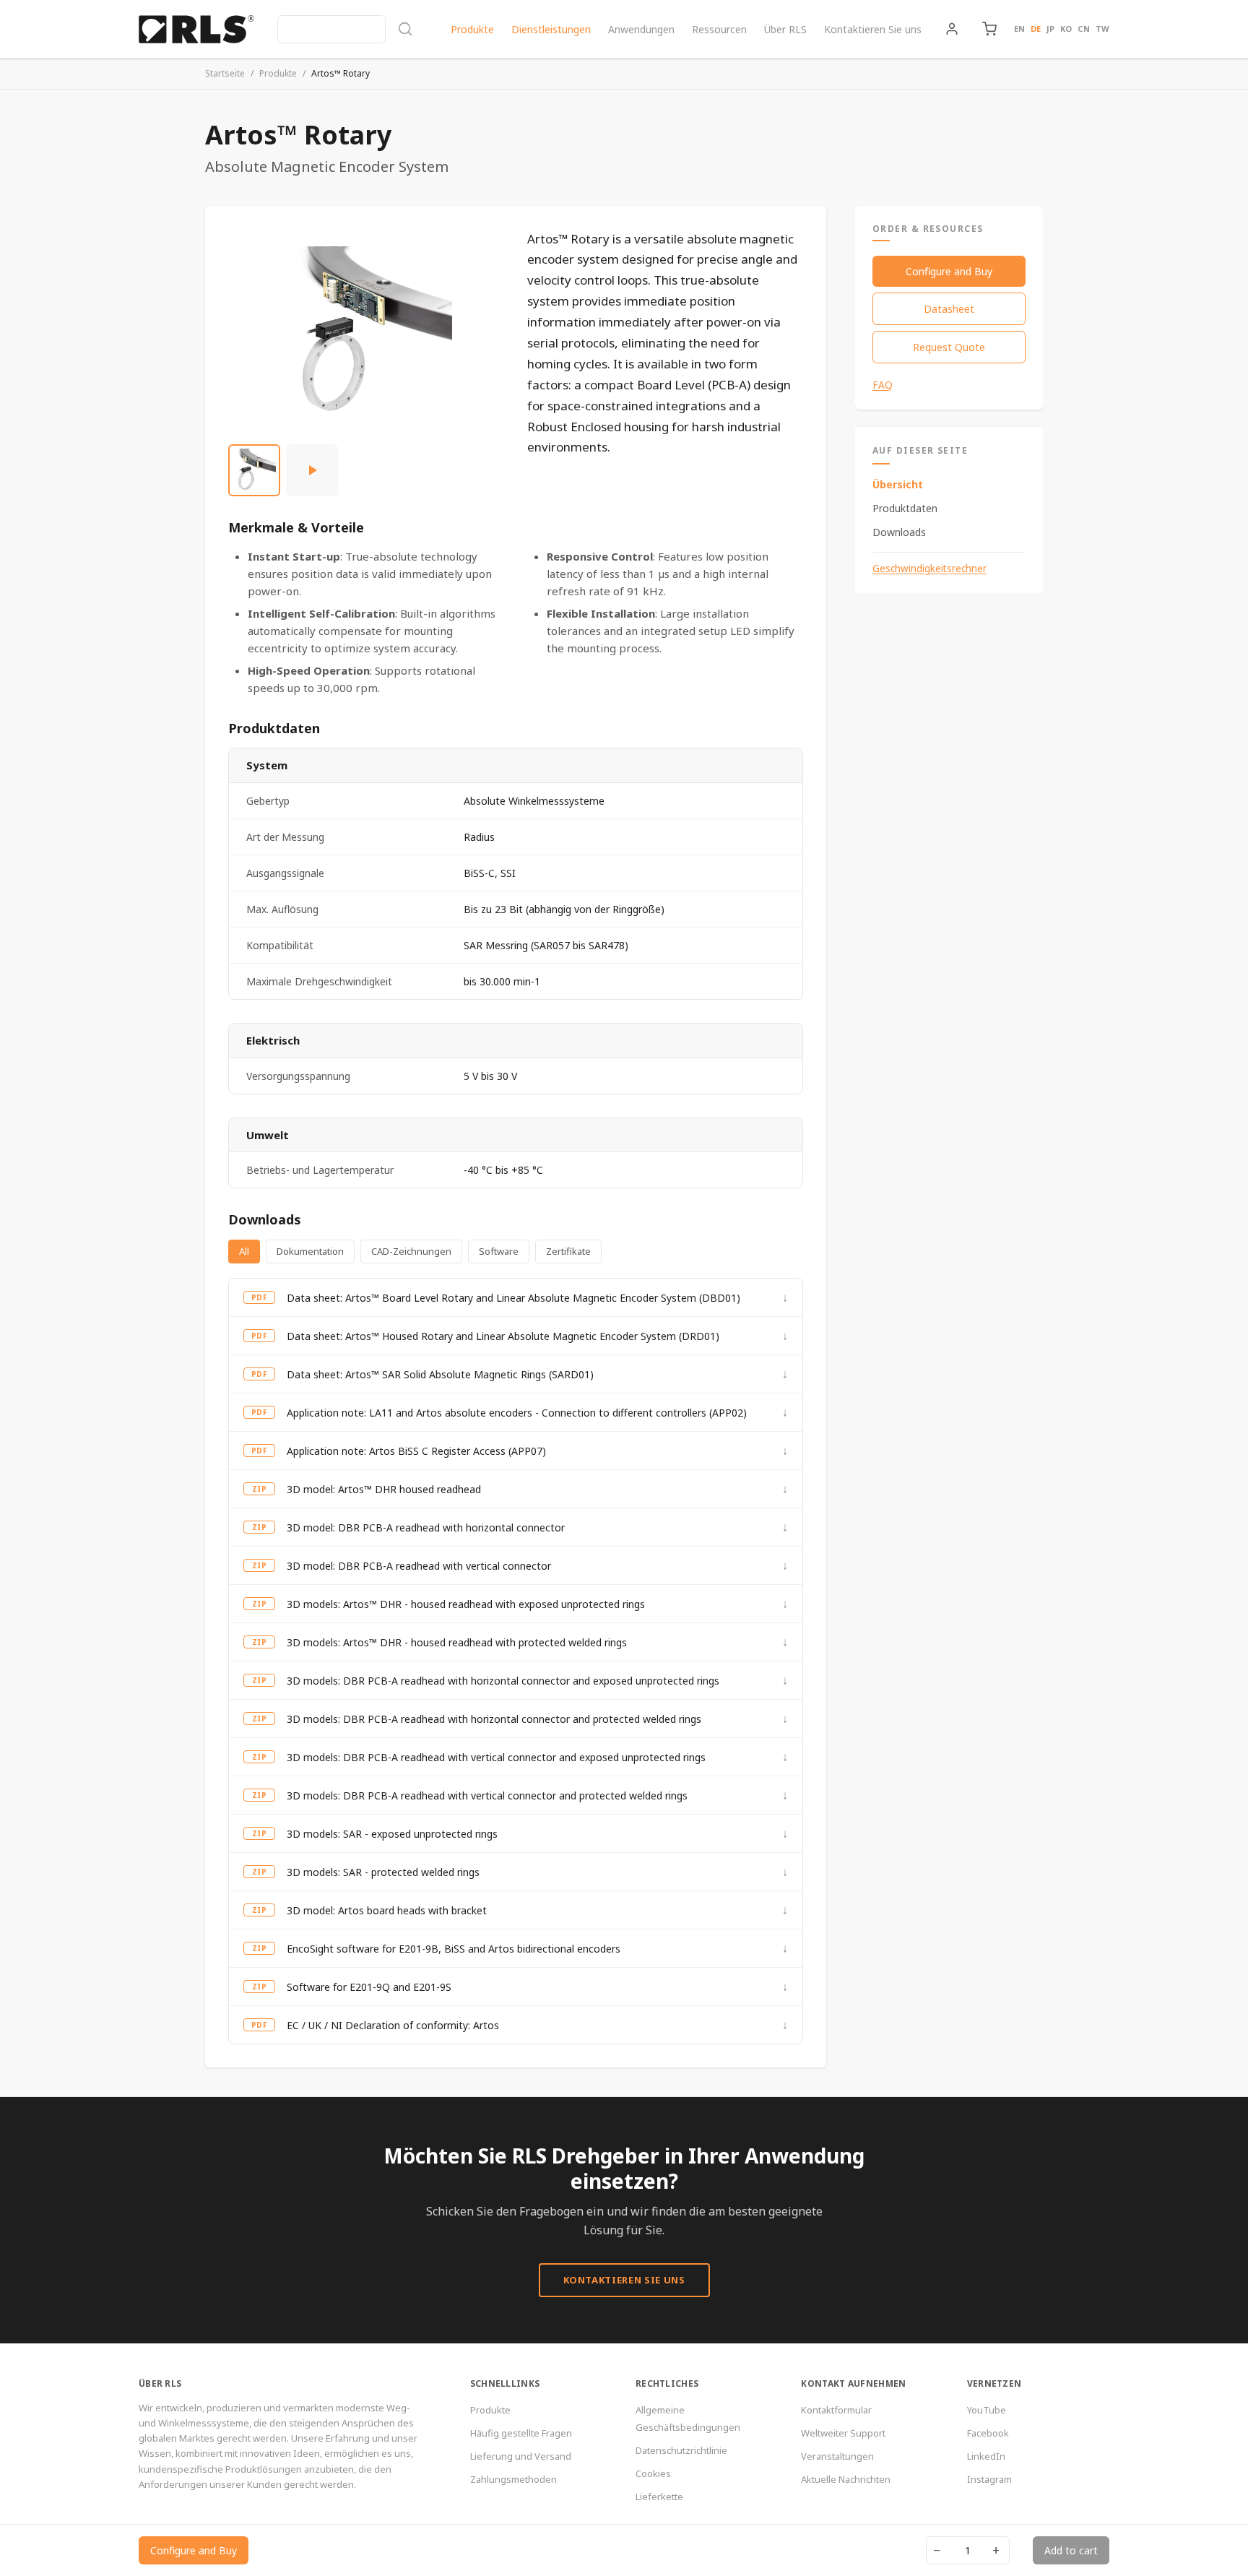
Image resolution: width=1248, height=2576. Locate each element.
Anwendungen (641, 29)
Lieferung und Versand (521, 2456)
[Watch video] (312, 470)
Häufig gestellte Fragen (521, 2433)
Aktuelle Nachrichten (846, 2479)
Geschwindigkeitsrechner (929, 569)
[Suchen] (345, 29)
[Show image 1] (254, 470)
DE (1036, 29)
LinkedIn (986, 2456)
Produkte (472, 29)
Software (499, 1251)
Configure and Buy (949, 271)
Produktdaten (905, 508)
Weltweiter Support (843, 2433)
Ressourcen (719, 29)
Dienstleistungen (551, 29)
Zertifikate (568, 1251)
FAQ (883, 385)
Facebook (988, 2433)
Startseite (225, 73)
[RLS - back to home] (196, 29)
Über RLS (785, 29)
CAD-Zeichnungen (411, 1251)
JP (1050, 29)
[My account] (952, 29)
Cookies (653, 2473)
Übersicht (898, 484)
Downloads (899, 532)
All (244, 1251)
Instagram (989, 2479)
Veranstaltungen (837, 2456)
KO (1066, 29)
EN (1019, 29)
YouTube (987, 2410)
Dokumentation (310, 1251)
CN (1084, 29)
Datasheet (949, 309)
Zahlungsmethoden (513, 2479)
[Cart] (989, 29)
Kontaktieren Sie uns (873, 29)
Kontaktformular (836, 2410)
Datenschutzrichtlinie (681, 2450)
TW (1102, 29)
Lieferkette (659, 2497)
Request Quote (949, 347)
